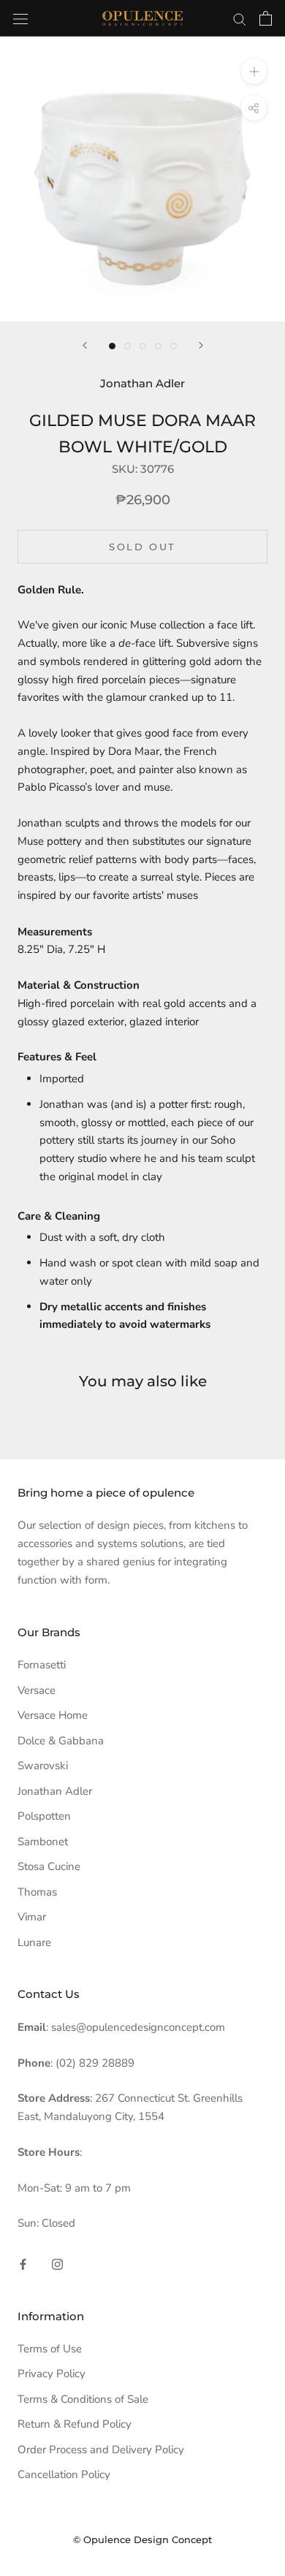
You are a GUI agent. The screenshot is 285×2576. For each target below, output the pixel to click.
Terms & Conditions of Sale (83, 2399)
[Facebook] (23, 2264)
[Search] (240, 19)
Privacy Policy (52, 2374)
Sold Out (142, 547)
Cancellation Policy (64, 2474)
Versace (37, 1690)
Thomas (37, 1892)
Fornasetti (42, 1665)
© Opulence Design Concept (142, 2539)
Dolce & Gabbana (61, 1741)
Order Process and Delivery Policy (101, 2450)
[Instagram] (57, 2264)
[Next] (201, 345)
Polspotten (44, 1816)
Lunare (34, 1942)
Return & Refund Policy (75, 2424)
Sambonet (43, 1842)
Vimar (32, 1917)
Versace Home (53, 1715)
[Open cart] (266, 18)
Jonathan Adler (55, 1791)
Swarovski (43, 1766)
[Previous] (85, 345)
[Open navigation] (20, 18)
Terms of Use (50, 2349)
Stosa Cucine (49, 1866)
